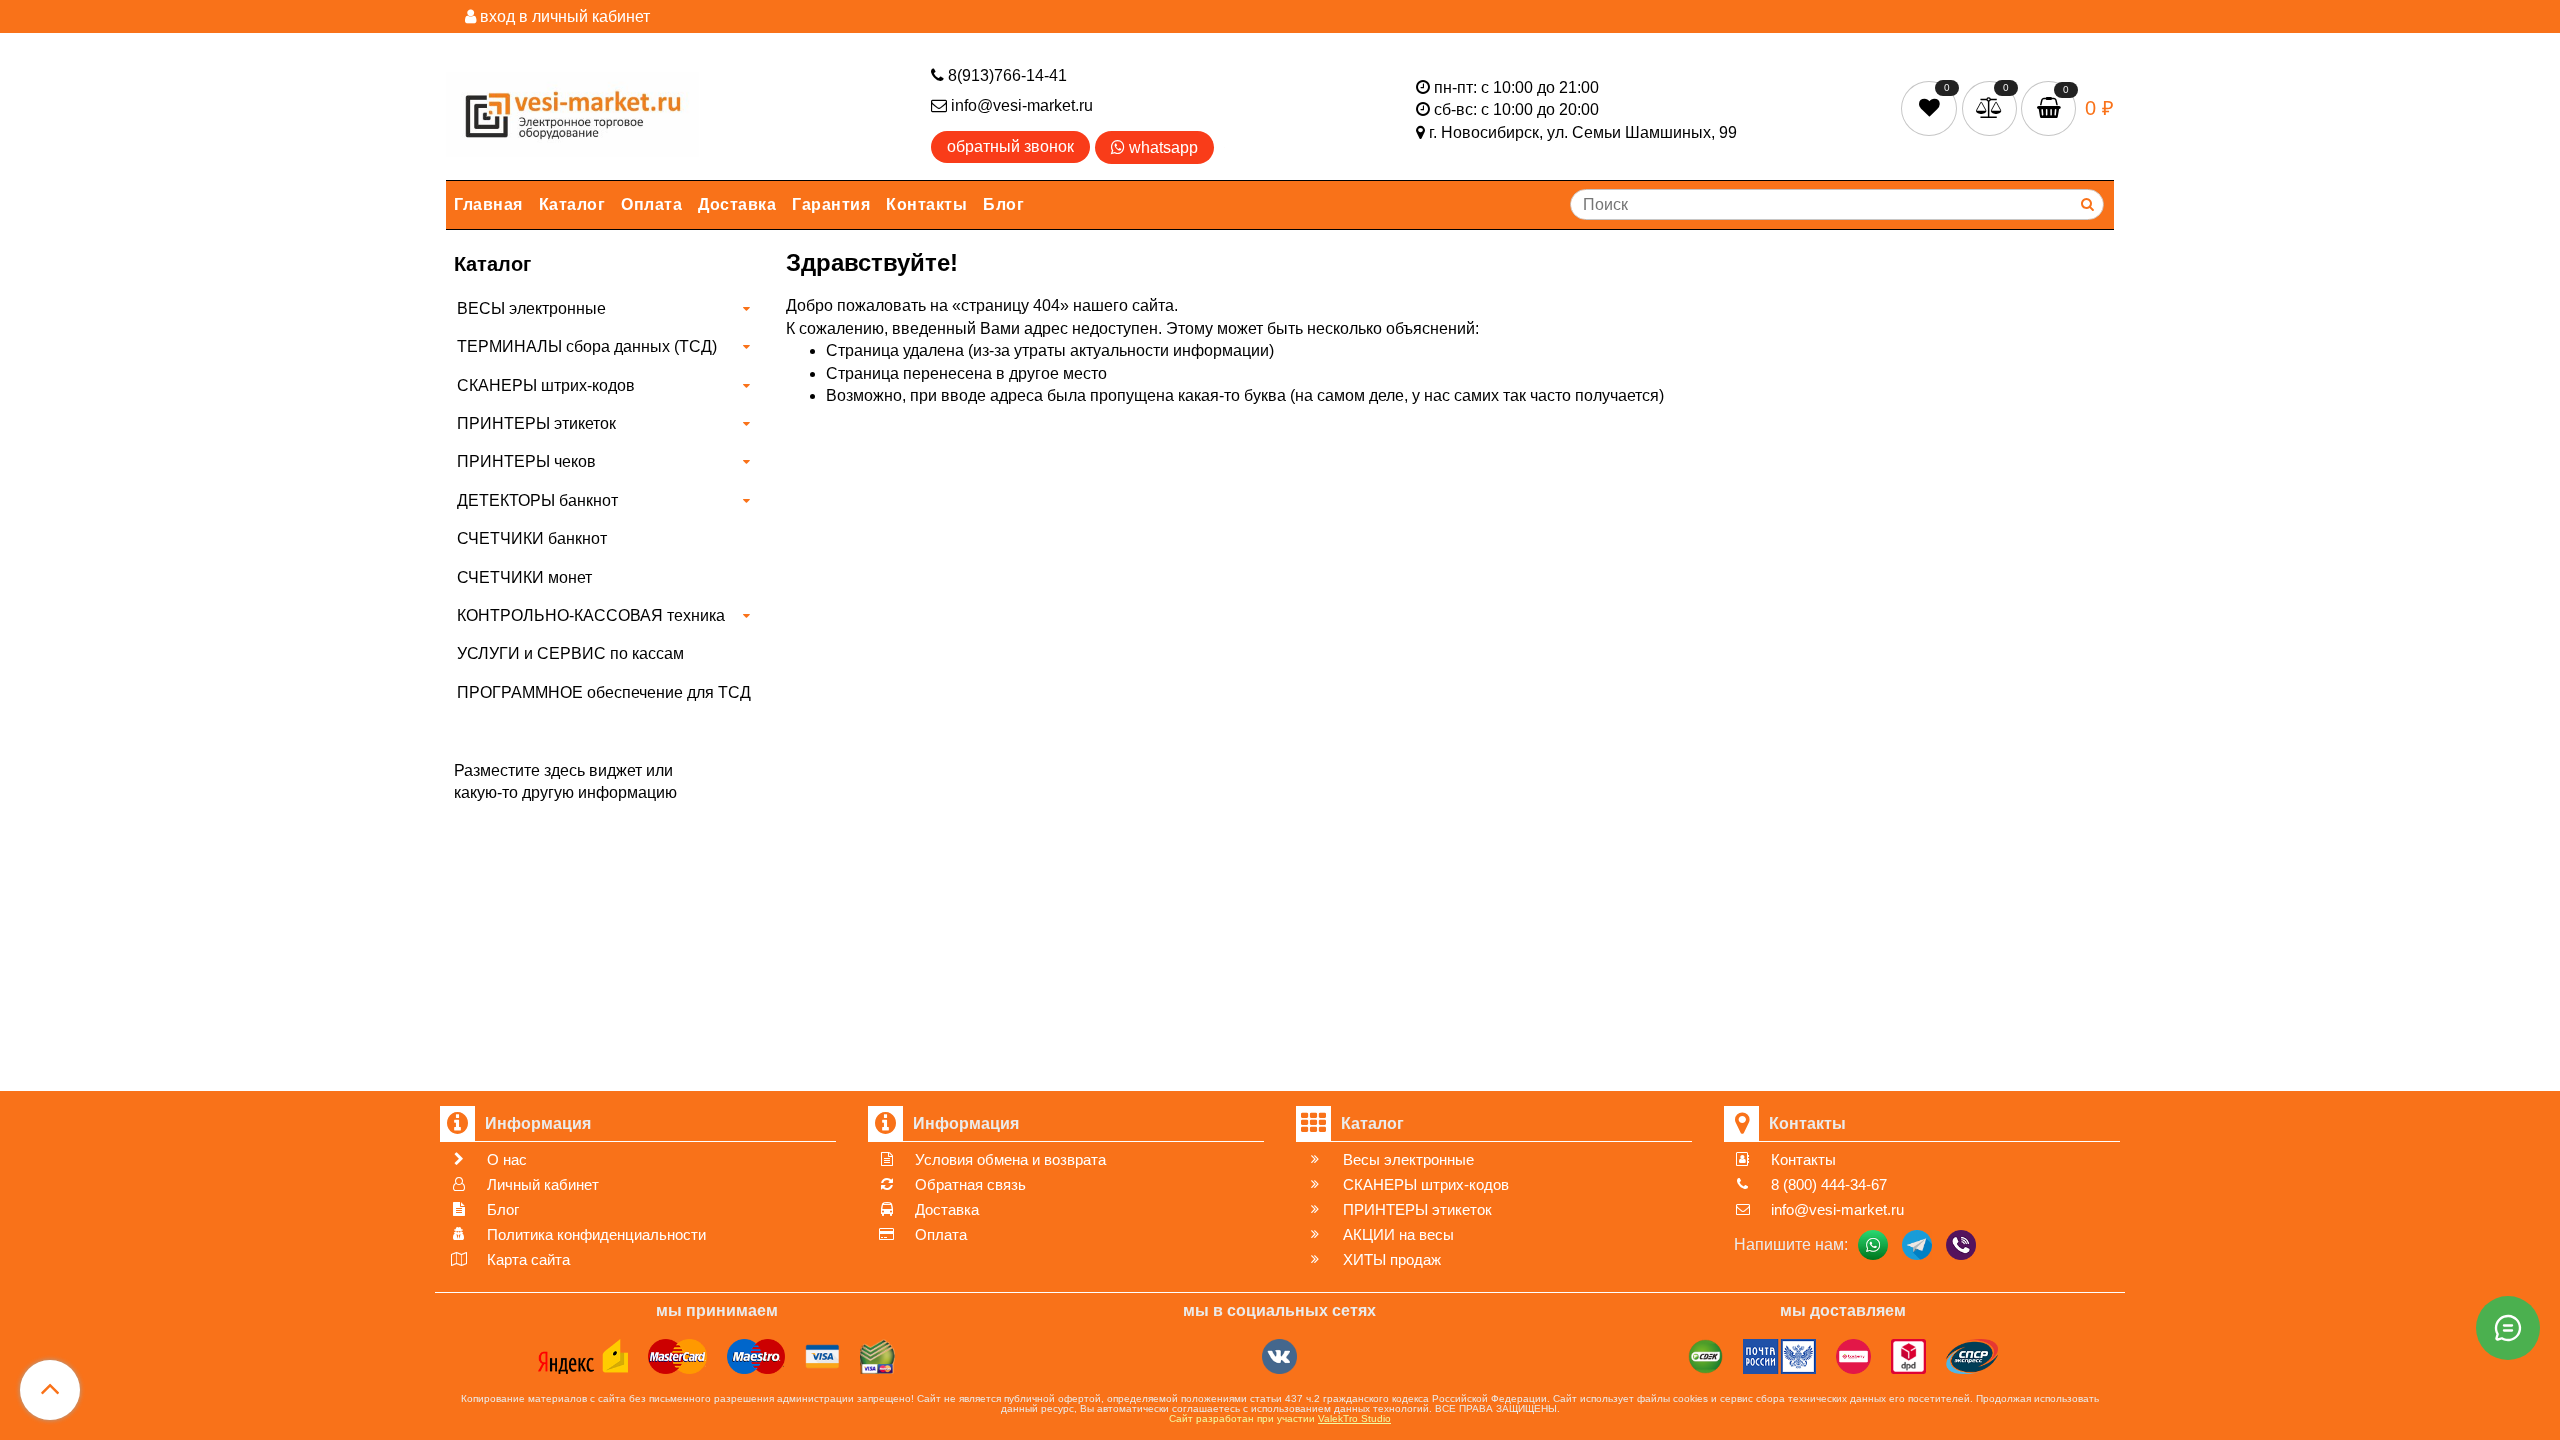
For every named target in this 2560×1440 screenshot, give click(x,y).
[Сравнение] (1991, 107)
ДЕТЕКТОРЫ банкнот (537, 500)
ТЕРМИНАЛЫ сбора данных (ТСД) (587, 346)
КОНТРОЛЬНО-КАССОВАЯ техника (591, 615)
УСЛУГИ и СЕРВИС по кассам (570, 653)
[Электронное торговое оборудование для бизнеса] (572, 110)
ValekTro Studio (1354, 1418)
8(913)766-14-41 (1005, 75)
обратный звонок (1010, 146)
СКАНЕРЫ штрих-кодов (546, 385)
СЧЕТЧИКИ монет (524, 577)
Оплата (651, 204)
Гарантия (831, 204)
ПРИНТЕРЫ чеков (526, 461)
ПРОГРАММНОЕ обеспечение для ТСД (604, 692)
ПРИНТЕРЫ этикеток (536, 423)
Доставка (737, 204)
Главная (488, 204)
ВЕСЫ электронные (531, 308)
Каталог (572, 204)
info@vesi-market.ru (1020, 105)
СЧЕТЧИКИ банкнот (532, 538)
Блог (1003, 204)
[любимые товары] (1931, 107)
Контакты (926, 204)
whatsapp (1161, 147)
